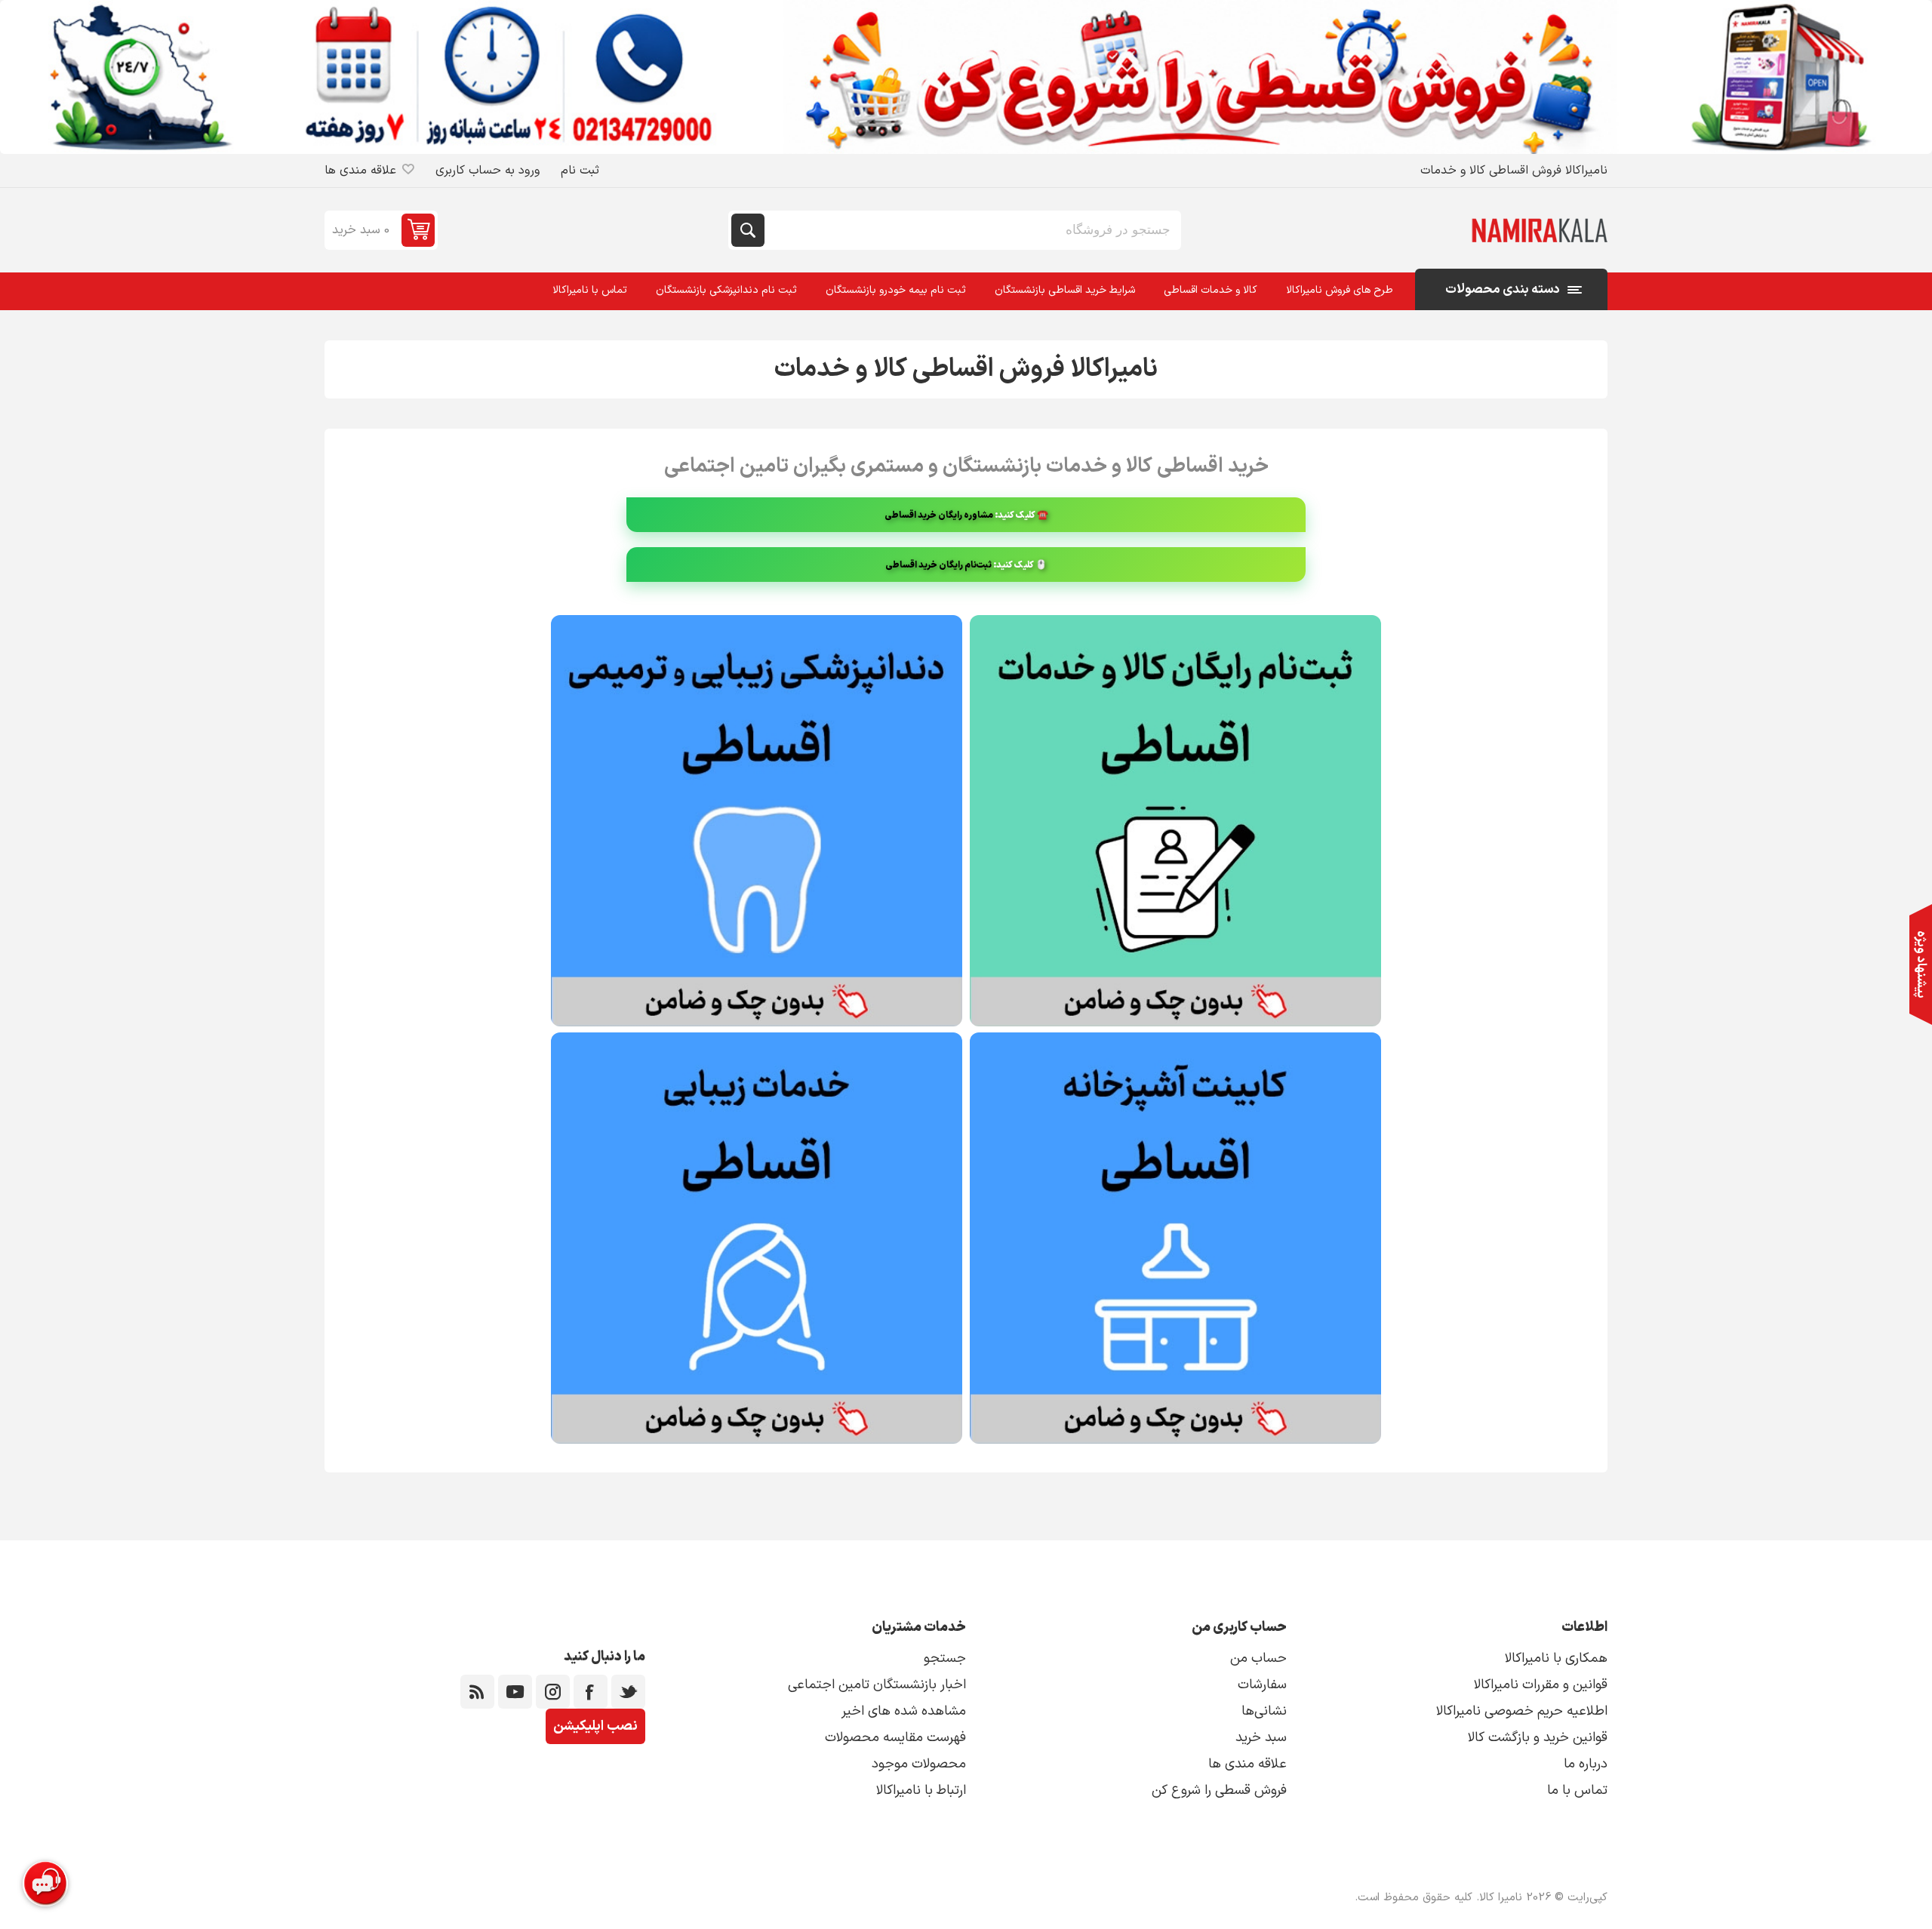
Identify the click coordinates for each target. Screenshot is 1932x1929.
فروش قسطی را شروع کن (1219, 1791)
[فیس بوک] (591, 1692)
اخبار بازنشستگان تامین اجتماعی (877, 1685)
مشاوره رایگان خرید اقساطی (939, 515)
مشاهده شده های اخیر (904, 1711)
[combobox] (971, 230)
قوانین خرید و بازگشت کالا (1538, 1738)
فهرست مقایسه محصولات (895, 1738)
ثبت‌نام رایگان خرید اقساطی (938, 565)
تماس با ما (1577, 1791)
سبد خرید (1261, 1738)
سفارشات (1262, 1685)
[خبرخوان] (477, 1692)
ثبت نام (580, 171)
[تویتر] (628, 1692)
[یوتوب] (515, 1692)
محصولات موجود (919, 1764)
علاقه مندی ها (1247, 1764)
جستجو (748, 230)
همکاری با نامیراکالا (1556, 1658)
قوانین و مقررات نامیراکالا (1541, 1685)
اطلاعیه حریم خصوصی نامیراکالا (1522, 1711)
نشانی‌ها (1264, 1711)
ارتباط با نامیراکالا (921, 1791)
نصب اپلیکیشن (595, 1726)
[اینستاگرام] (553, 1692)
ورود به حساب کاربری (488, 171)
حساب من (1258, 1658)
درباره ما (1586, 1764)
